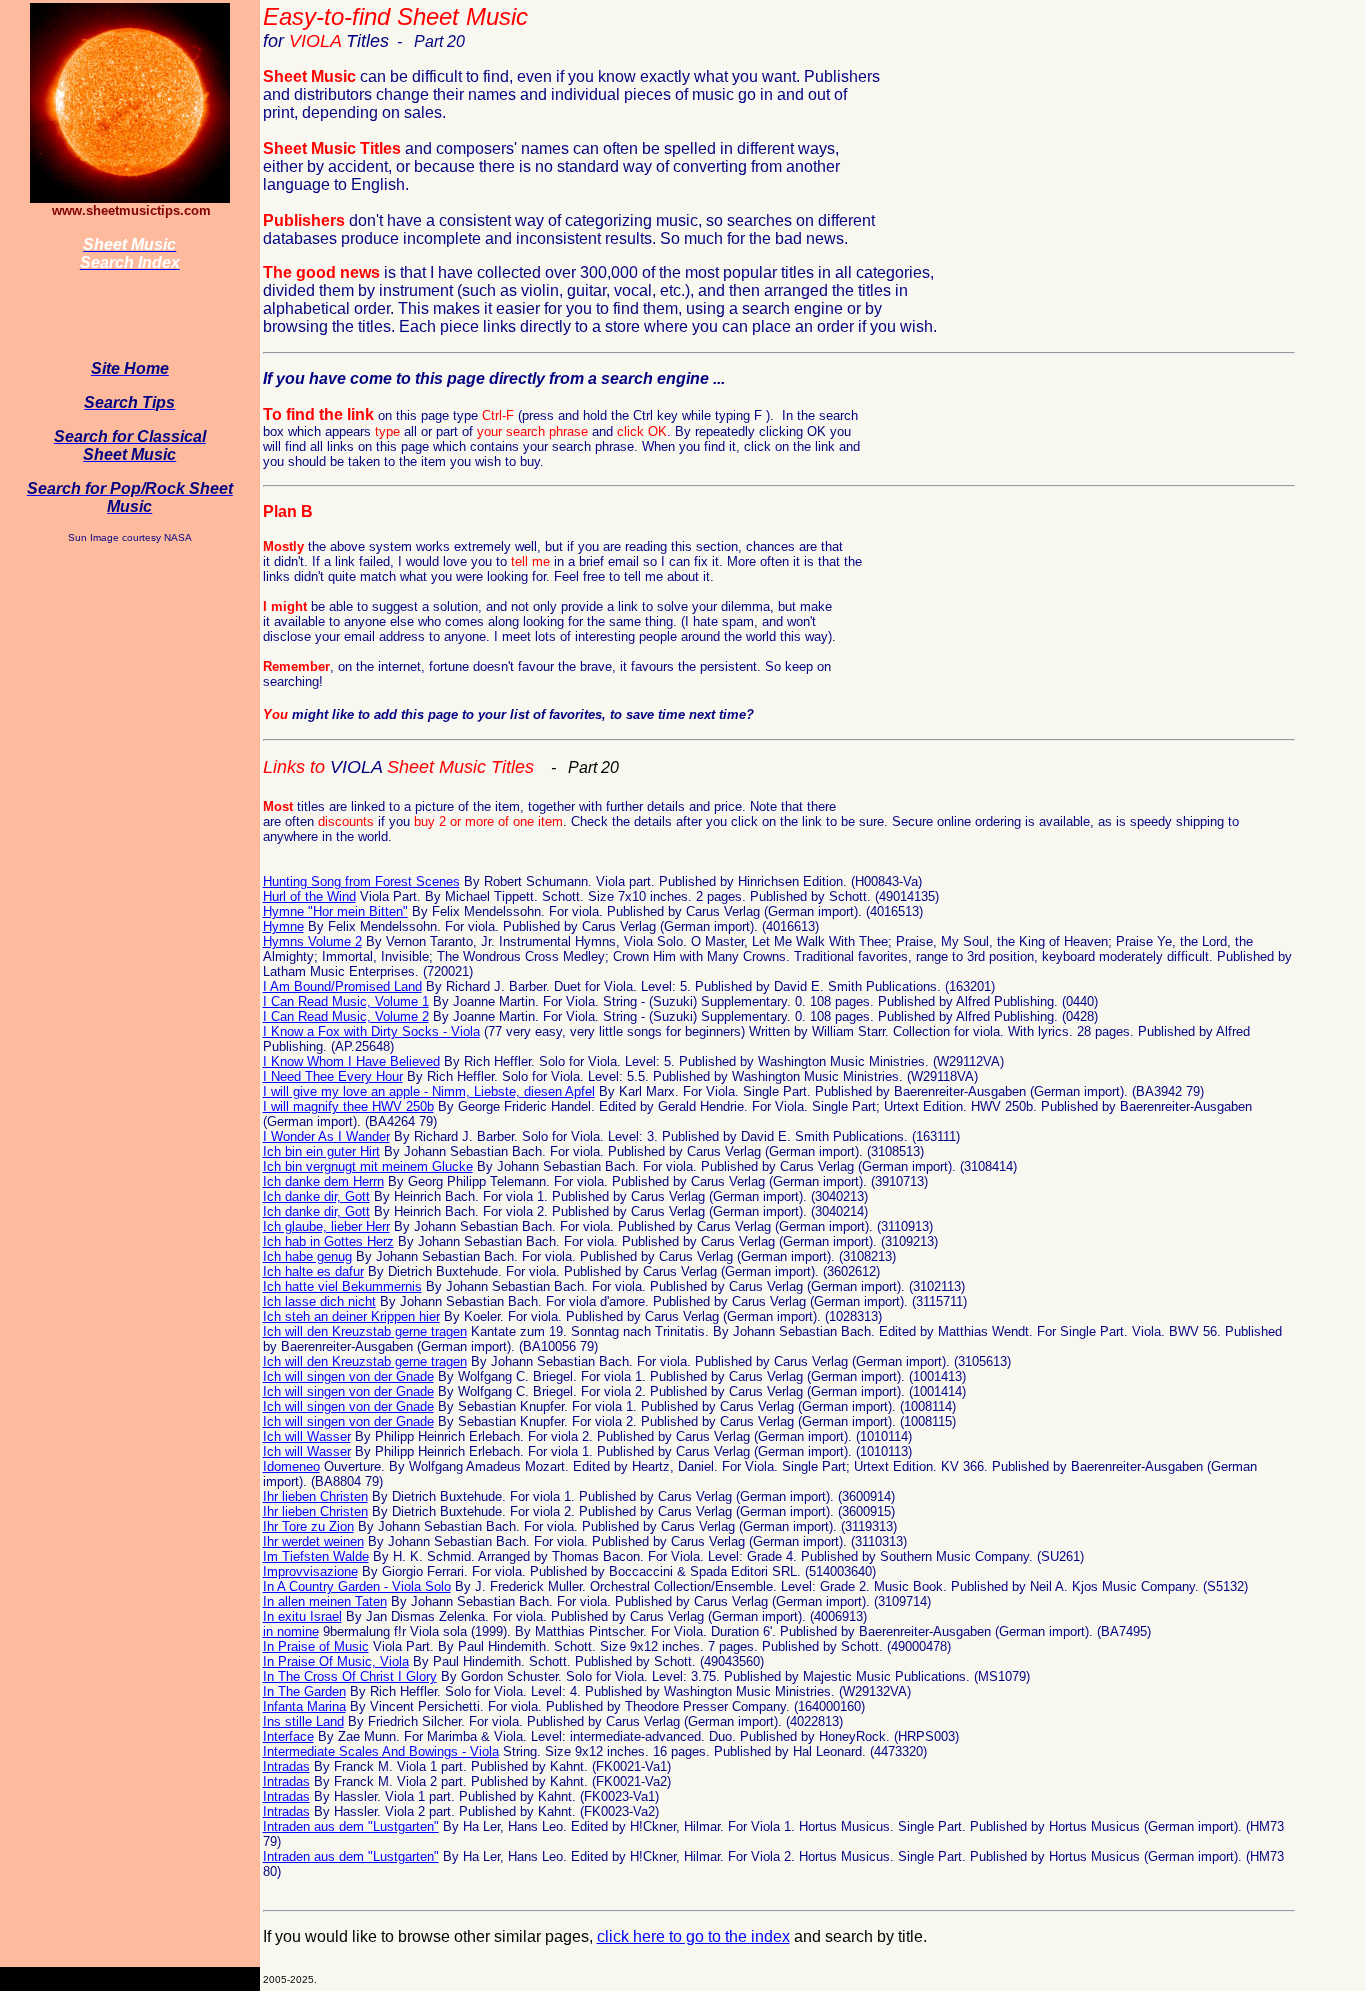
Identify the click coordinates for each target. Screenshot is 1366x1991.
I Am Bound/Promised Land (342, 986)
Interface (288, 1736)
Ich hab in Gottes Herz (328, 1241)
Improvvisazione (310, 1571)
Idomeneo (291, 1466)
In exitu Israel (302, 1616)
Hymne (283, 926)
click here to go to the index (693, 1936)
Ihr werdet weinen (313, 1541)
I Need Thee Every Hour (333, 1076)
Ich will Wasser (307, 1436)
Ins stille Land (303, 1721)
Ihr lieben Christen (315, 1496)
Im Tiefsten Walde (316, 1556)
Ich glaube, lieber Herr (326, 1226)
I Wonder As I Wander (326, 1136)
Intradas (286, 1766)
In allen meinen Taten (325, 1601)
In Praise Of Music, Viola (336, 1661)
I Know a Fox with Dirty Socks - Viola (371, 1031)
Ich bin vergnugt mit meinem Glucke (368, 1166)
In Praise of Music (316, 1646)
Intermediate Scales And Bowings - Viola (381, 1751)
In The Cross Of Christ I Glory (350, 1676)
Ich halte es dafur (313, 1271)
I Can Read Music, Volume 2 (346, 1016)
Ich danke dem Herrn (323, 1181)
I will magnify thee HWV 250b (348, 1106)
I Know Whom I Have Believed (351, 1061)
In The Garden (304, 1691)
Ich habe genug (307, 1256)
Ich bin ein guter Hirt (321, 1151)
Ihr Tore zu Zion (308, 1526)
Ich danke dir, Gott (316, 1196)
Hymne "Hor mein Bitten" (335, 911)
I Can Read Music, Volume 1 (346, 1001)
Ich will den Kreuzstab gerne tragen (365, 1331)
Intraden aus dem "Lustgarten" (351, 1826)
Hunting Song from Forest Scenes (361, 881)
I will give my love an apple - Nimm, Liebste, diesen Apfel (429, 1091)
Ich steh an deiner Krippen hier (351, 1316)
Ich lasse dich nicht (319, 1301)
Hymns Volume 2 (312, 941)
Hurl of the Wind (309, 896)
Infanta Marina (304, 1706)
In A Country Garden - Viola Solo (357, 1586)
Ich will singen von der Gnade (348, 1376)
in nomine (291, 1631)
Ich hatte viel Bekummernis (342, 1286)
